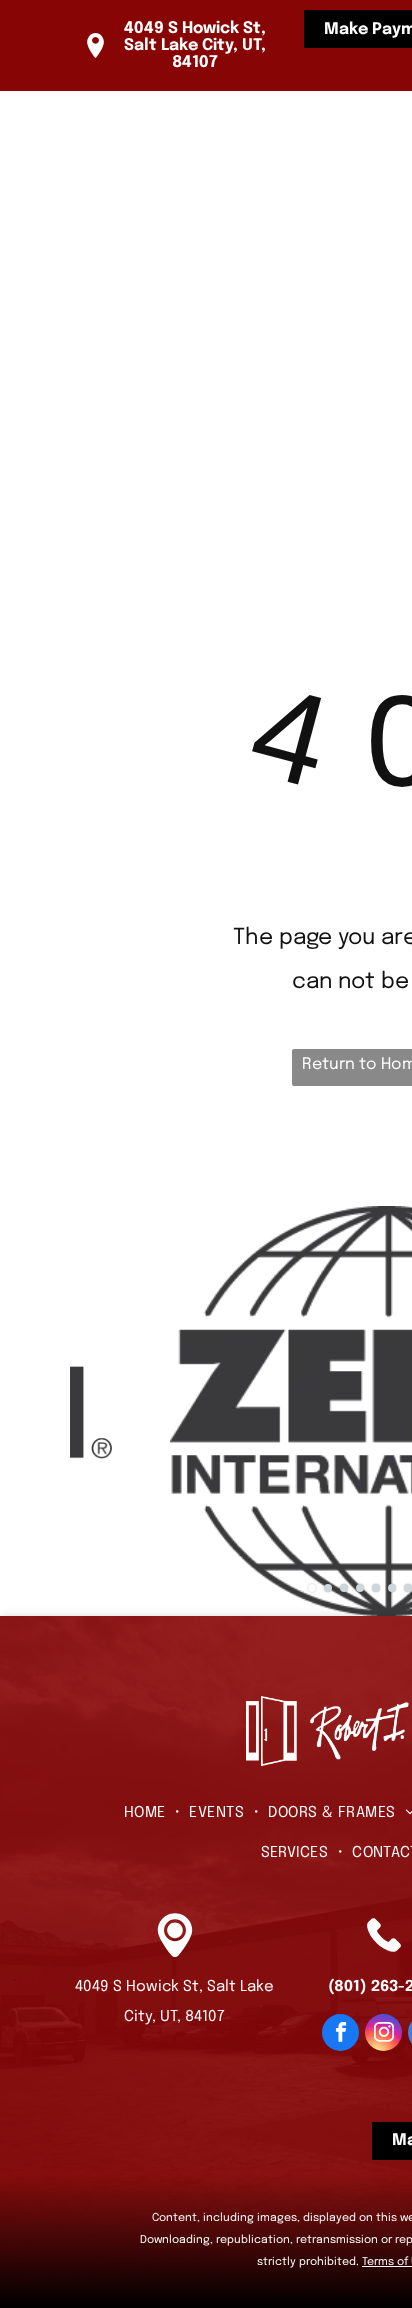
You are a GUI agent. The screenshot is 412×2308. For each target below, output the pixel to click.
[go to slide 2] (328, 1588)
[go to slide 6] (392, 1588)
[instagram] (383, 2035)
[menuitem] (300, 146)
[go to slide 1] (312, 1588)
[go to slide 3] (344, 1588)
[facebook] (340, 2035)
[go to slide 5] (376, 1588)
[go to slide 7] (408, 1588)
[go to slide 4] (360, 1588)
